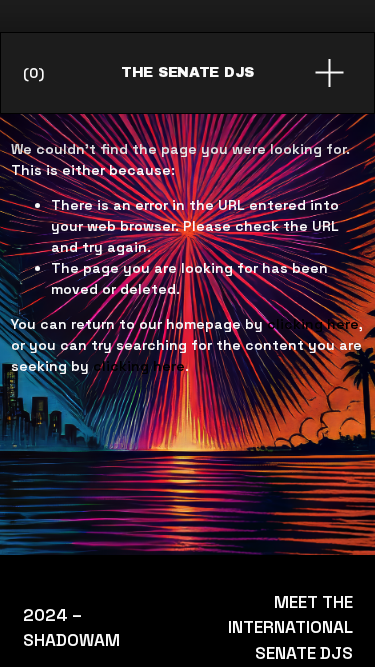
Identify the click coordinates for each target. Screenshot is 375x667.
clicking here (313, 324)
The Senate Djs (187, 72)
